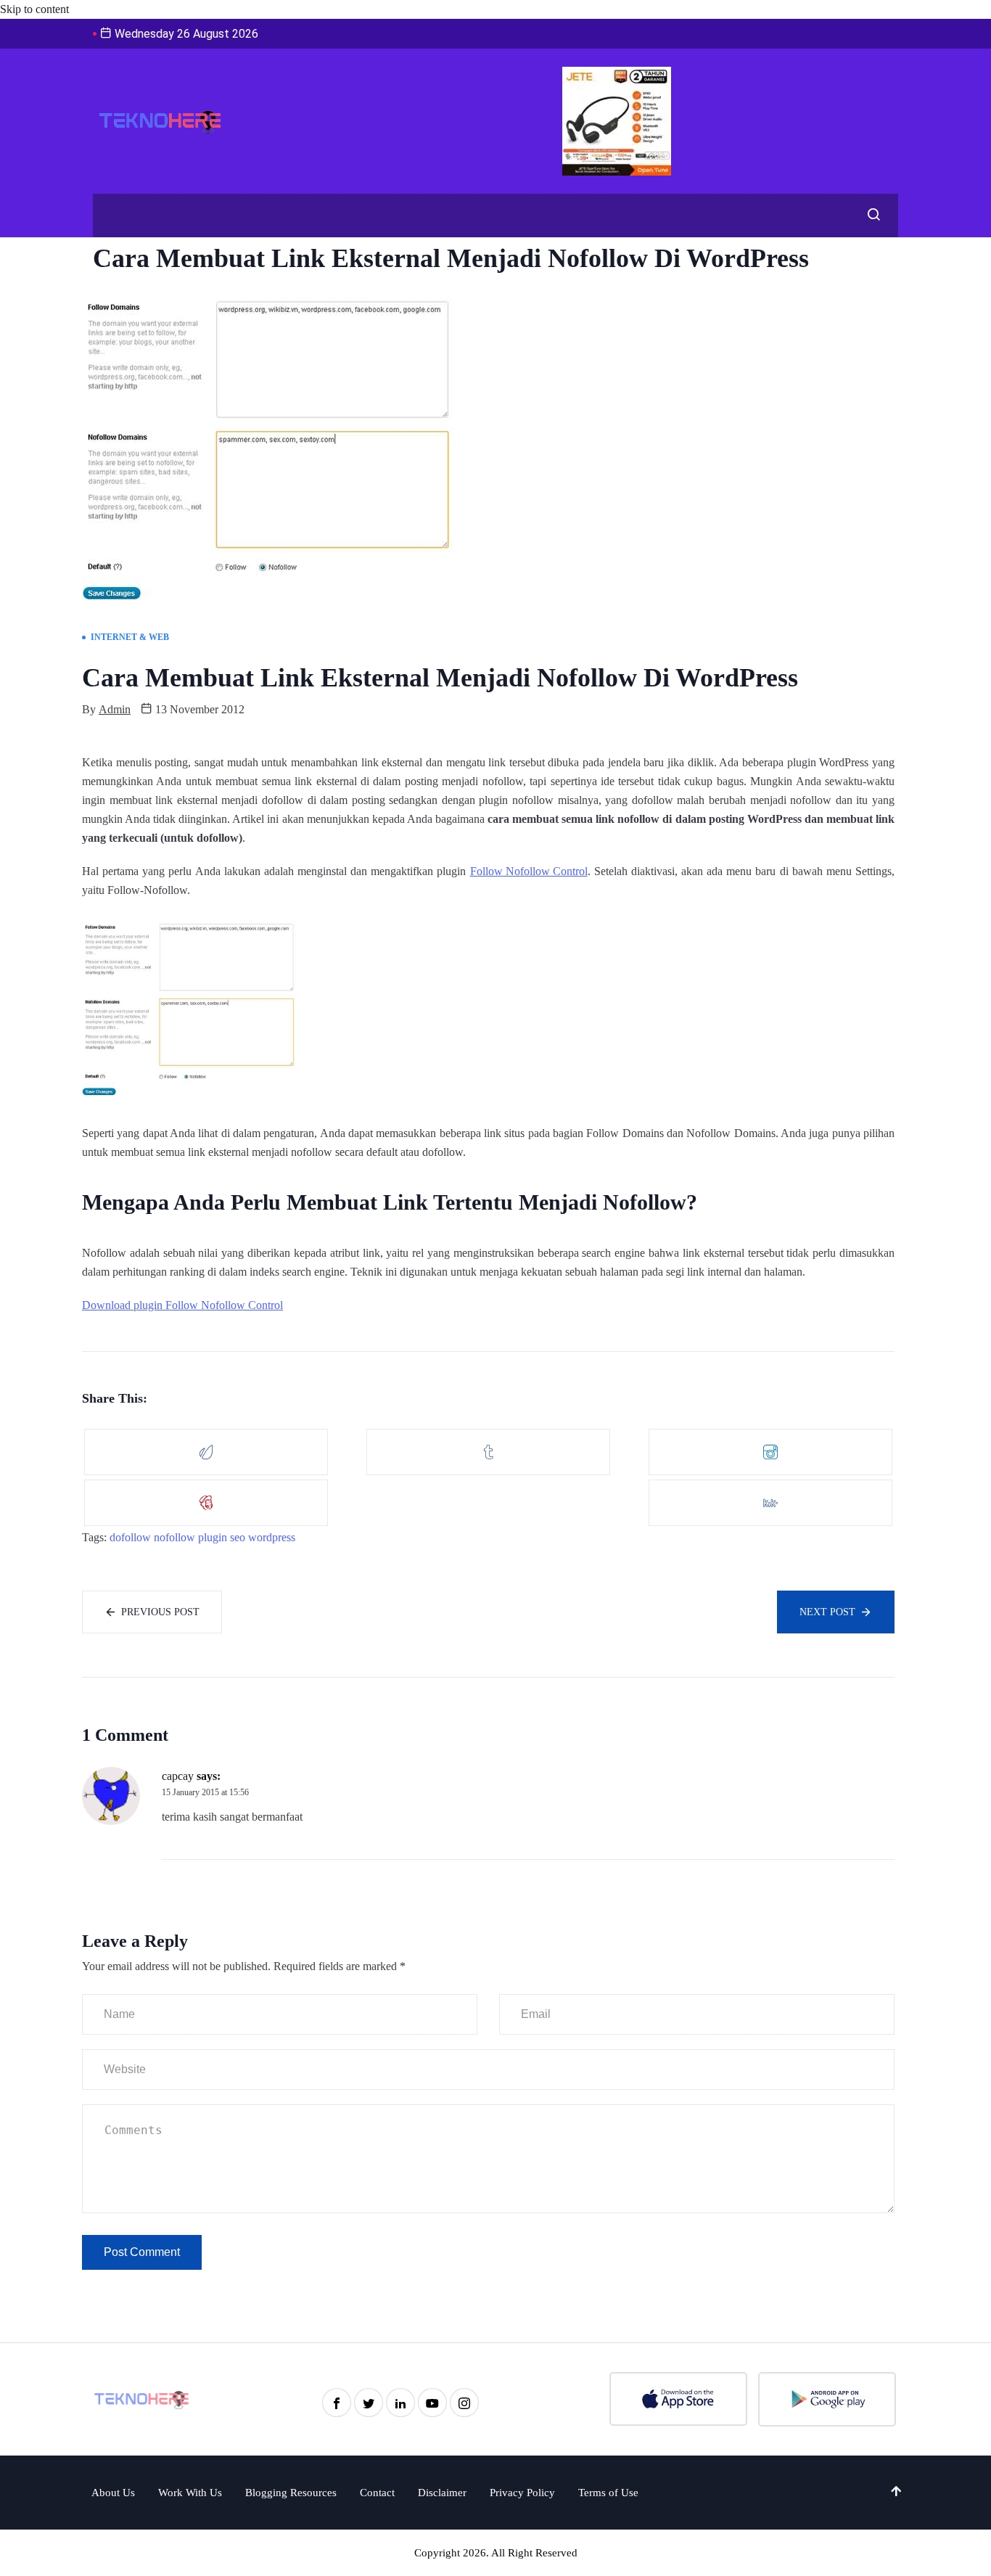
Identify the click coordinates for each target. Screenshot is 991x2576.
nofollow (174, 1537)
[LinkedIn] (400, 2403)
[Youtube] (432, 2403)
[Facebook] (337, 2403)
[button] (870, 216)
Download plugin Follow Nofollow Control (182, 1305)
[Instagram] (464, 2403)
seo (238, 1537)
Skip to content (34, 9)
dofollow (130, 1537)
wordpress (272, 1537)
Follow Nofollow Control (529, 871)
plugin (213, 1537)
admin (115, 709)
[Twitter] (369, 2403)
